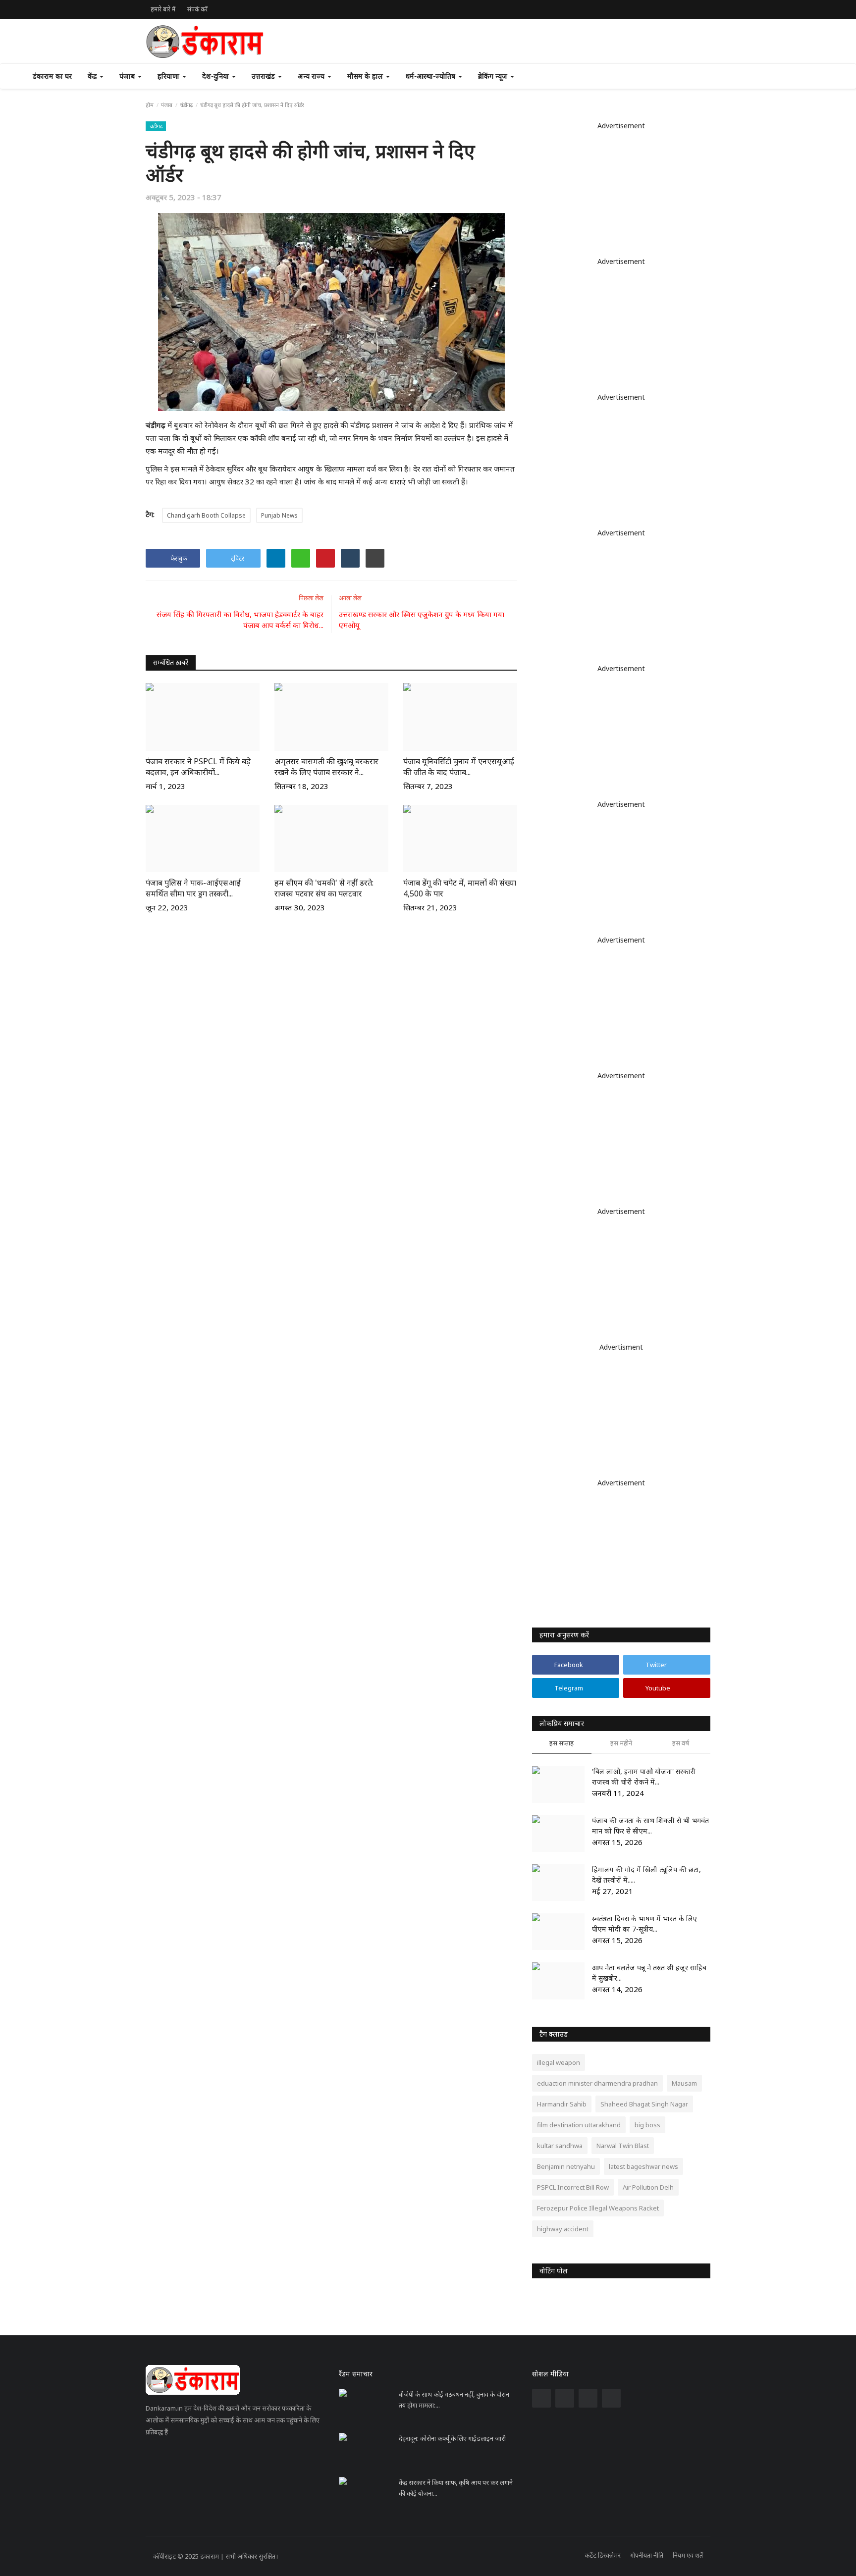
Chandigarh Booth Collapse (206, 515)
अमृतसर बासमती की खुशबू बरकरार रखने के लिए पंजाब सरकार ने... (326, 767)
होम (150, 105)
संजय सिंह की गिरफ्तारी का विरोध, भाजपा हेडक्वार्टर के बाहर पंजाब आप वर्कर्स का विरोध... (240, 620)
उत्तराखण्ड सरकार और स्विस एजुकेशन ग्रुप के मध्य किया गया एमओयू (422, 620)
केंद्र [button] (93, 76)
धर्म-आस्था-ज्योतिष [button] (431, 76)
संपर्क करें (197, 9)
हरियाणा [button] (169, 76)
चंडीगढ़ (186, 105)
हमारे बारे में (163, 9)
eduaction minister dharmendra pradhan (597, 2083)
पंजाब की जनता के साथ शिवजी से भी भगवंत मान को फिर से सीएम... (650, 1826)
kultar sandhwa (560, 2146)
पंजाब (167, 105)
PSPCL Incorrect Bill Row (573, 2187)
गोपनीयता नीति (647, 2555)
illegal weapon (559, 2062)
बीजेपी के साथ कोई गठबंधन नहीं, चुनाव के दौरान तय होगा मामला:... (454, 2400)
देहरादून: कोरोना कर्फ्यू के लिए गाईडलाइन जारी (452, 2438)
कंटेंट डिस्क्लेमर (603, 2555)
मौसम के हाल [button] (366, 76)
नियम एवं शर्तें (688, 2555)
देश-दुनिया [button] (216, 76)
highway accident (563, 2229)
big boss (647, 2125)
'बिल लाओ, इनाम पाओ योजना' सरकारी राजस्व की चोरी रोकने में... (644, 1777)
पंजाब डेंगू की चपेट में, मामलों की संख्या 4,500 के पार (460, 888)
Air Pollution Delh (648, 2187)
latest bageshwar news (643, 2166)
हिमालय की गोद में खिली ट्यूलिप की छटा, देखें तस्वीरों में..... (646, 1875)
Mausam (684, 2083)
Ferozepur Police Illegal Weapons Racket (598, 2208)
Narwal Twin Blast (623, 2146)
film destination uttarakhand (579, 2125)
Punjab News (279, 515)
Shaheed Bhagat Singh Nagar (644, 2104)
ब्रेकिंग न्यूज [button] (494, 76)
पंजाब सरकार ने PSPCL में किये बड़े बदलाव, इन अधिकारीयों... (198, 767)
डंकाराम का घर (52, 76)
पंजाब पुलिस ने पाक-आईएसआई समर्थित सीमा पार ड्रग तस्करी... (193, 888)
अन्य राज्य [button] (312, 76)
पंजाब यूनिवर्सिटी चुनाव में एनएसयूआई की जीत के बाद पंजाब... (459, 767)
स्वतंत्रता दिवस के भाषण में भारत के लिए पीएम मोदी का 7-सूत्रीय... (644, 1924)
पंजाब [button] (128, 76)
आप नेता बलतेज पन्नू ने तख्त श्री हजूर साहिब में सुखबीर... (649, 1973)
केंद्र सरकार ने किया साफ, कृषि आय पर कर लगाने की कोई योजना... (456, 2488)
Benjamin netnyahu (566, 2166)
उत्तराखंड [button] (264, 76)
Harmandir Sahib (562, 2104)
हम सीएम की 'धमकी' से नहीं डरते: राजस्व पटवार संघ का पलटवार (324, 888)
